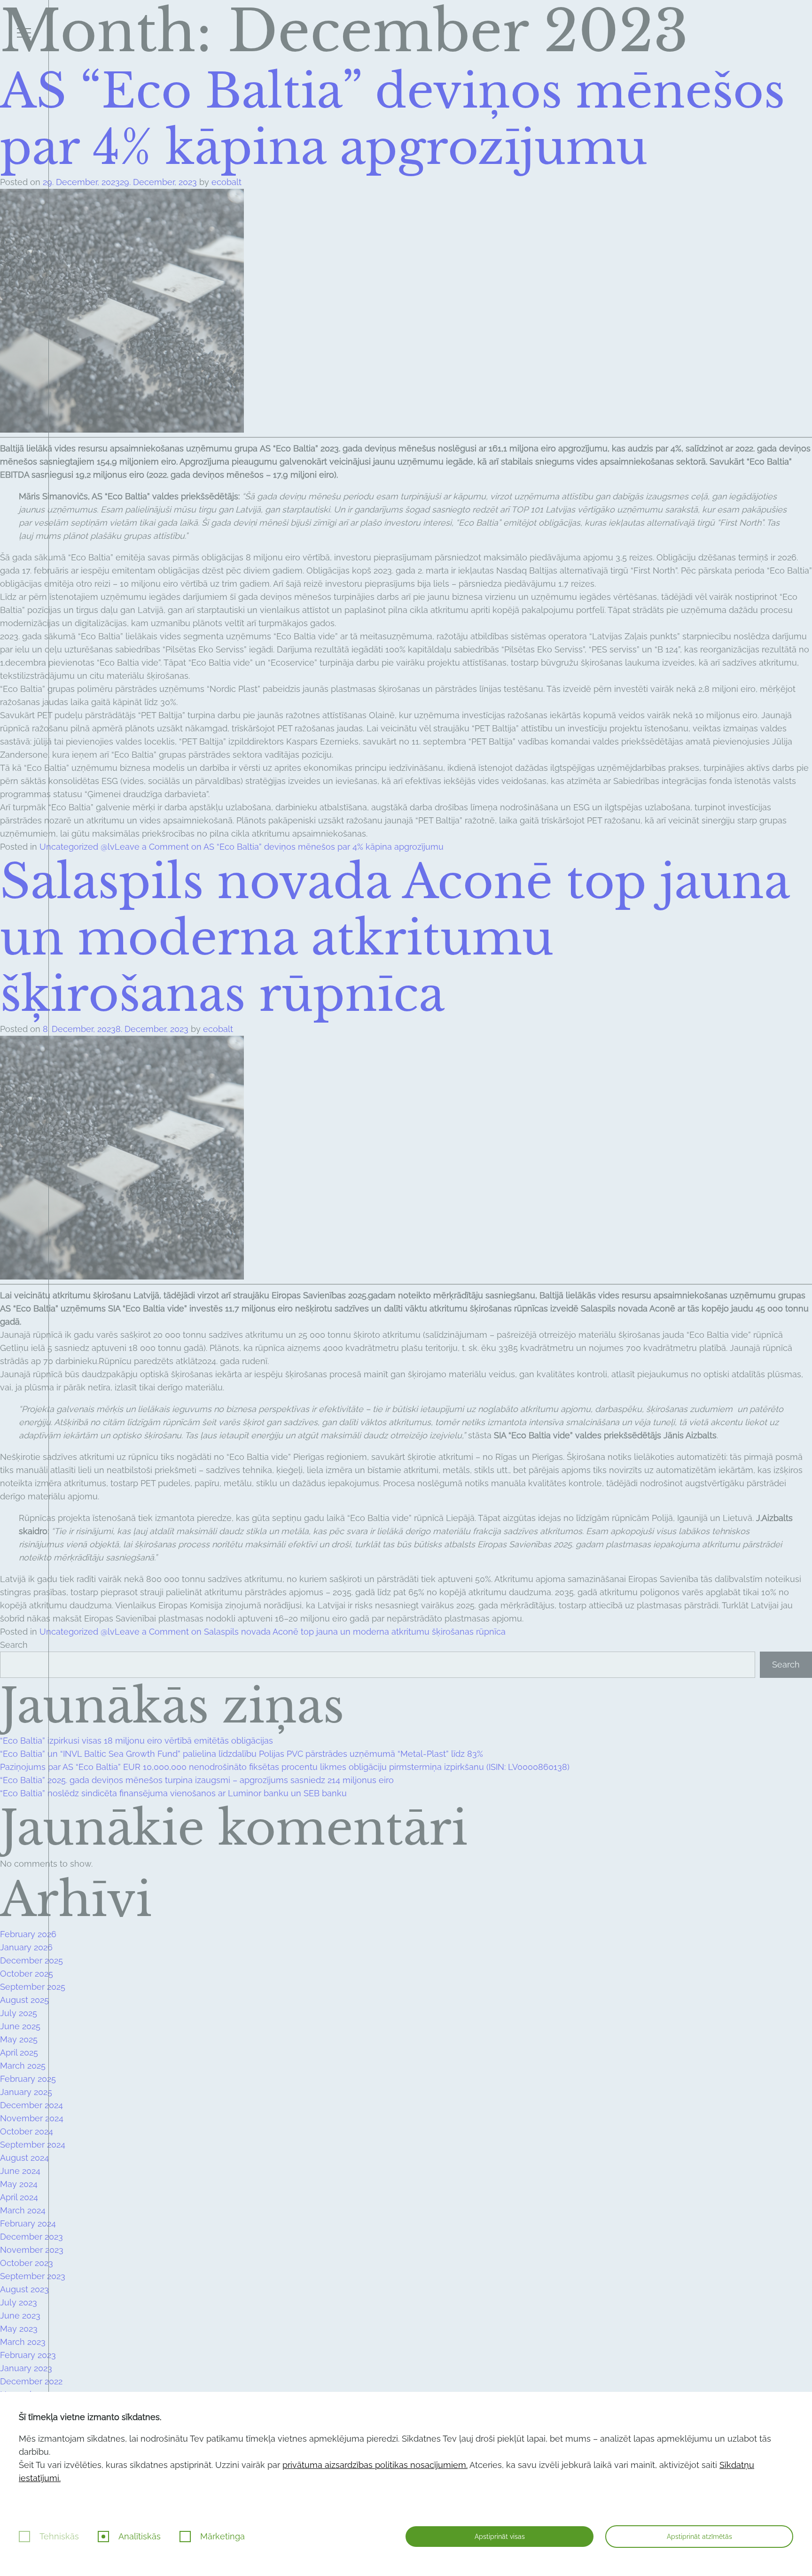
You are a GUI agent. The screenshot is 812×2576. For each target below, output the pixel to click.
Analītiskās (140, 2536)
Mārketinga (223, 2536)
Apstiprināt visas (500, 2537)
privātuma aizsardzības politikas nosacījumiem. (375, 2465)
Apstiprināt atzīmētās (699, 2537)
